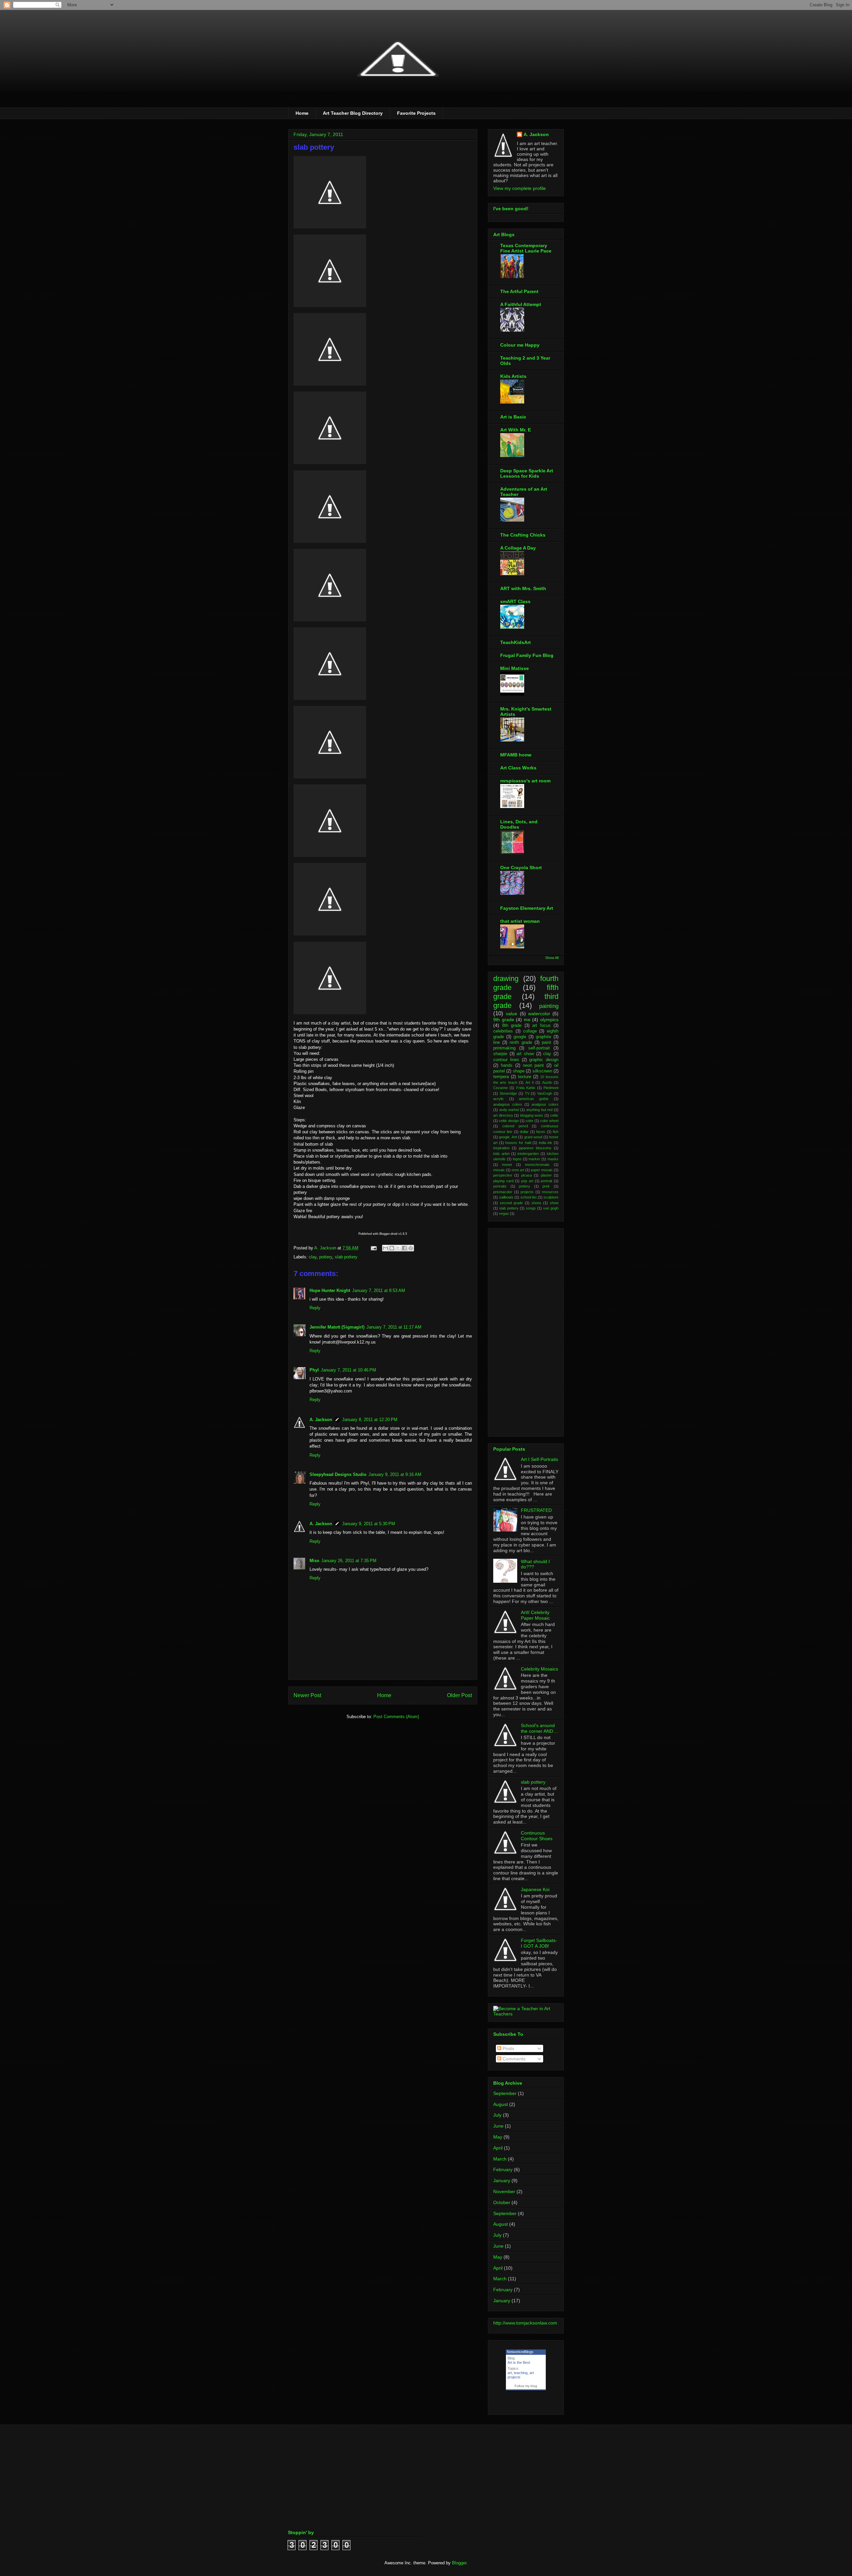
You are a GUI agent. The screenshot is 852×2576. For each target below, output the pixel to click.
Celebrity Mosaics (539, 1669)
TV (527, 1093)
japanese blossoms (535, 1148)
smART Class (515, 601)
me (527, 1020)
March (500, 2159)
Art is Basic (513, 417)
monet (507, 1165)
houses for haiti (518, 1143)
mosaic (499, 1170)
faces (541, 1132)
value (512, 1014)
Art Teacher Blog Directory (353, 113)
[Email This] (385, 1248)
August (501, 2104)
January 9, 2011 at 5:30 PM (369, 1524)
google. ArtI (508, 1137)
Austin (547, 1082)
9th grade (504, 1020)
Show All (552, 958)
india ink (546, 1143)
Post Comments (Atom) (396, 1717)
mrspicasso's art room (525, 781)
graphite (543, 1037)
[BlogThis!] (392, 1248)
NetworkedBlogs (520, 2352)
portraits (500, 1186)
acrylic (499, 1099)
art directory (503, 1115)
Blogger (459, 2563)
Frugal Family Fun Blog (527, 655)
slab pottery (346, 1257)
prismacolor (503, 1192)
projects (527, 1192)
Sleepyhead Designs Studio (338, 1474)
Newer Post (307, 1695)
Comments (513, 2059)
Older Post (459, 1695)
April (498, 2148)
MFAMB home (516, 755)
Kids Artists (513, 376)
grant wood (533, 1137)
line (497, 1043)
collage (530, 1031)
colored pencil (515, 1126)
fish (556, 1132)
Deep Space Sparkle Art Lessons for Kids (527, 473)
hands (507, 1065)
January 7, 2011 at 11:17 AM (394, 1327)
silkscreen (542, 1071)
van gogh (551, 1208)
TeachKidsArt (516, 642)
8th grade (512, 1026)
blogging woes (532, 1115)
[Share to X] (398, 1248)
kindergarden (528, 1154)
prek (546, 1186)
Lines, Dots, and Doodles (519, 824)
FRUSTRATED (536, 1510)
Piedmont (551, 1088)
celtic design (509, 1121)
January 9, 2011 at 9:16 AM (395, 1474)
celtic (554, 1115)
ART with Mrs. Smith (523, 588)
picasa (527, 1175)
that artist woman (520, 921)
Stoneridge (508, 1093)
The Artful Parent (519, 291)
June (498, 2126)
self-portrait (539, 1048)
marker (534, 1159)
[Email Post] (373, 1248)
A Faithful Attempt (521, 304)
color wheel (549, 1121)
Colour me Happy (520, 345)
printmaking (504, 1048)
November (504, 2191)
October (502, 2202)
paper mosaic (542, 1170)
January (502, 2180)
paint (546, 1043)
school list (529, 1197)
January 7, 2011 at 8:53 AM (379, 1290)
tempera (501, 1077)
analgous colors (545, 1104)
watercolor (539, 1014)
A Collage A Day (518, 548)
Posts (508, 2048)
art (510, 2373)
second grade (512, 1203)
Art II (530, 1082)
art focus (541, 1026)
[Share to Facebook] (404, 1248)
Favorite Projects (416, 113)
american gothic (534, 1099)
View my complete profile (520, 188)
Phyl (314, 1370)
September (505, 2093)
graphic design (544, 1060)
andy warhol (509, 1110)
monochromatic (537, 1165)
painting (549, 1006)
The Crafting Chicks (523, 535)
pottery (326, 1257)
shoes (536, 1203)
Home (302, 113)
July (497, 2115)
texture (525, 1077)
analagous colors (508, 1104)
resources (550, 1192)
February (503, 2170)
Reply (315, 1308)
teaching (521, 2373)
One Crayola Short (521, 868)
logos (517, 1159)
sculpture (551, 1197)
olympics (549, 1020)
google (520, 1037)
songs (531, 1208)
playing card (503, 1181)
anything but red (539, 1110)
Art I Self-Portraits (539, 1459)
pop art (527, 1181)
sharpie (500, 1054)
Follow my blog (526, 2386)
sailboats (506, 1197)
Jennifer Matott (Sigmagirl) (337, 1327)
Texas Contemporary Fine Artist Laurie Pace (526, 248)
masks (553, 1159)
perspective (503, 1175)
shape (519, 1071)
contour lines (506, 1060)
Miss (314, 1561)
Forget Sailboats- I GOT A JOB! (539, 1943)
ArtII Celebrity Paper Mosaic (535, 1615)
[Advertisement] (520, 1331)
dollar (524, 1132)
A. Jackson (321, 1420)
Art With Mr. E (516, 430)
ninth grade (521, 1043)
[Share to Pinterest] (411, 1248)
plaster (546, 1175)
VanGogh (545, 1093)
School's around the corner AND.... (540, 1728)
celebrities (503, 1031)
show (554, 1203)
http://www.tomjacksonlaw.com (525, 2323)
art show (525, 1054)
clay (313, 1257)
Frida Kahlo (526, 1088)
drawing (506, 978)
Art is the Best (519, 2362)
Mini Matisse (515, 668)
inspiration (501, 1148)
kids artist (501, 1154)
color (530, 1121)
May (498, 2137)
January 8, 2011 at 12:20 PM (370, 1420)
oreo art (518, 1170)
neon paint (533, 1065)
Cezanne (501, 1088)
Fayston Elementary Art (527, 908)
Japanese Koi (535, 1889)
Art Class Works (518, 768)
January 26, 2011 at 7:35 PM (349, 1561)
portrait (546, 1181)
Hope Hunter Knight (330, 1290)
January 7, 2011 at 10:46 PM (348, 1370)
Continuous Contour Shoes (537, 1836)
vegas (504, 1213)
